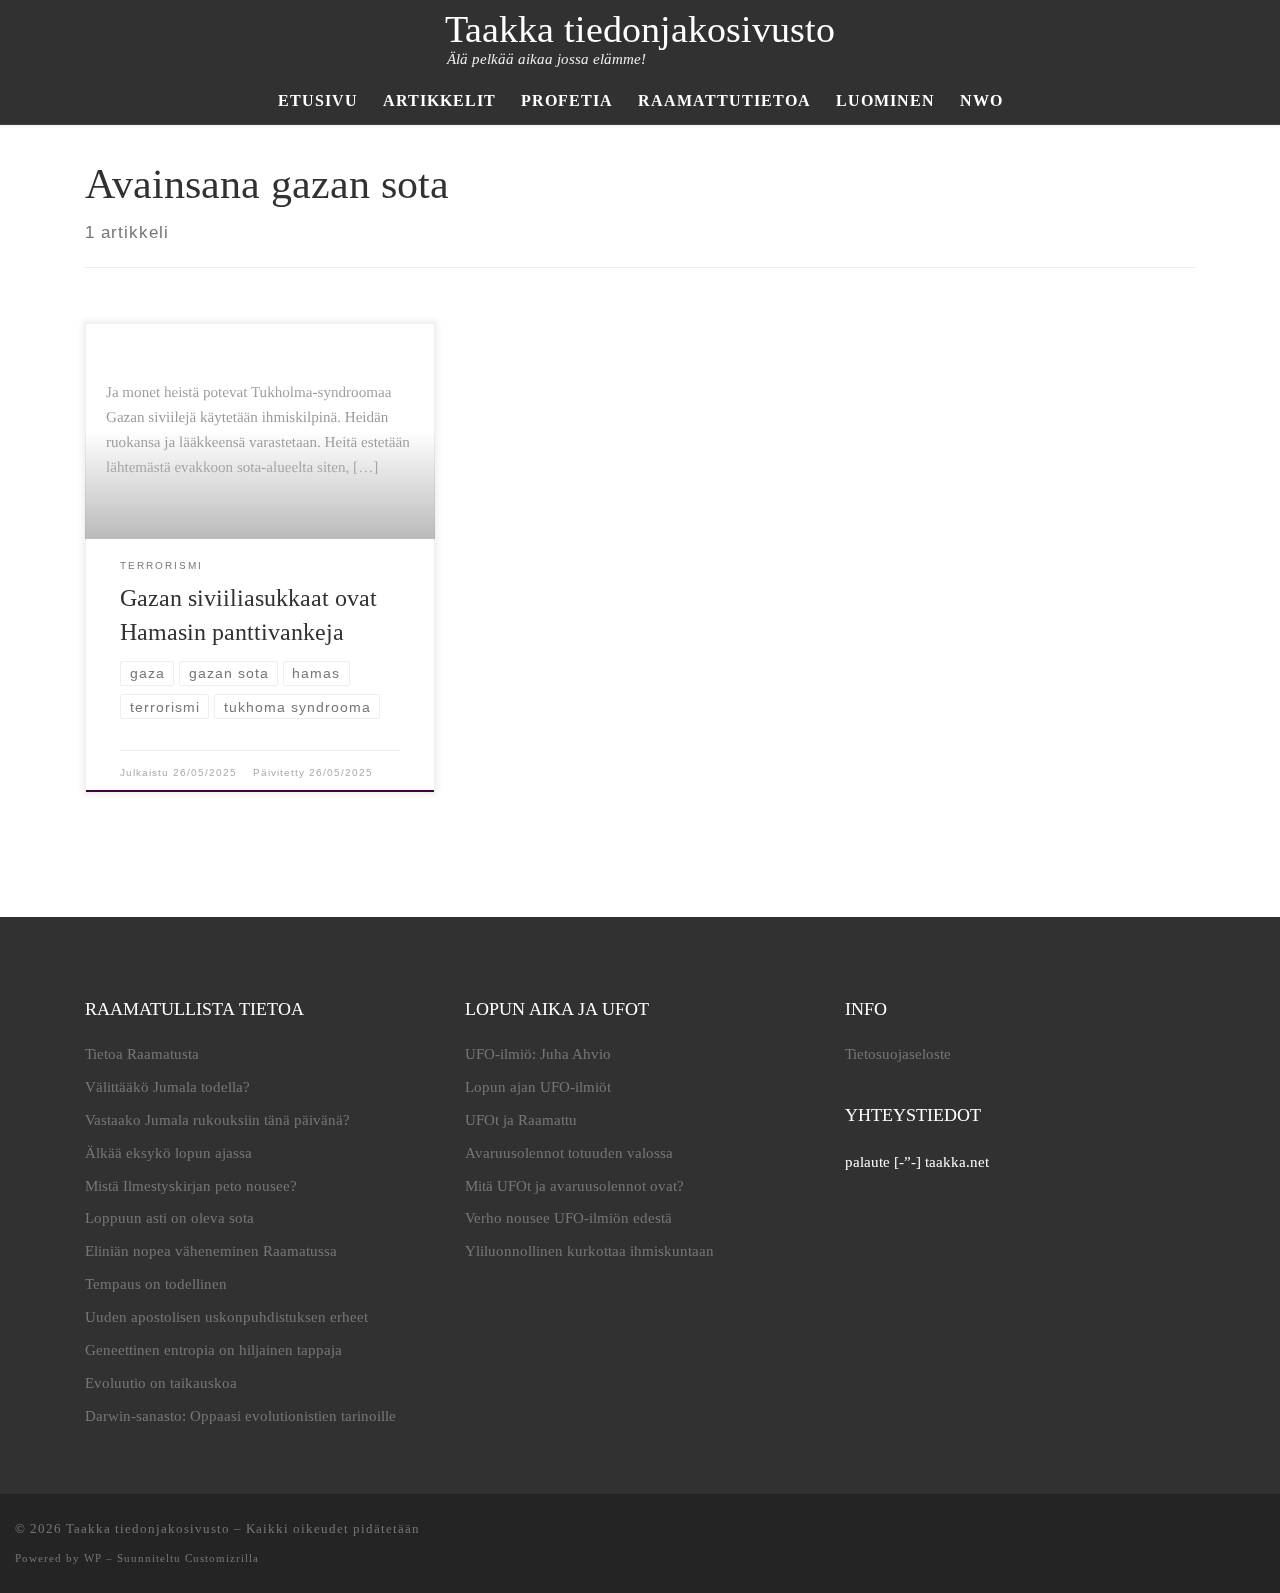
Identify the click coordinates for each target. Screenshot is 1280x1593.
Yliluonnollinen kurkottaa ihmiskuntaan (589, 1251)
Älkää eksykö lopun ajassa (168, 1153)
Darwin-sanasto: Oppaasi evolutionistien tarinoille (240, 1416)
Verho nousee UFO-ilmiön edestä (568, 1218)
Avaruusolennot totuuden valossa (569, 1153)
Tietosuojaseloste (898, 1054)
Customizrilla (222, 1558)
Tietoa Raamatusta (142, 1054)
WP (93, 1558)
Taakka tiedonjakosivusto (148, 1528)
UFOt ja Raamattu (521, 1120)
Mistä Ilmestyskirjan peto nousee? (191, 1186)
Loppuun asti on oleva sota (169, 1218)
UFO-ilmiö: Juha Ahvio (538, 1054)
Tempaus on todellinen (156, 1284)
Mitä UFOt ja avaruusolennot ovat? (574, 1186)
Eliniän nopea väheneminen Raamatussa (211, 1251)
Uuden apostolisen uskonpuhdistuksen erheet (226, 1317)
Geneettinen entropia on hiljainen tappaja (213, 1350)
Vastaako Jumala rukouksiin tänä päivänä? (217, 1120)
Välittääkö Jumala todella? (167, 1087)
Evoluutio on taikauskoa (161, 1383)
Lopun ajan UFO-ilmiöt (538, 1087)
